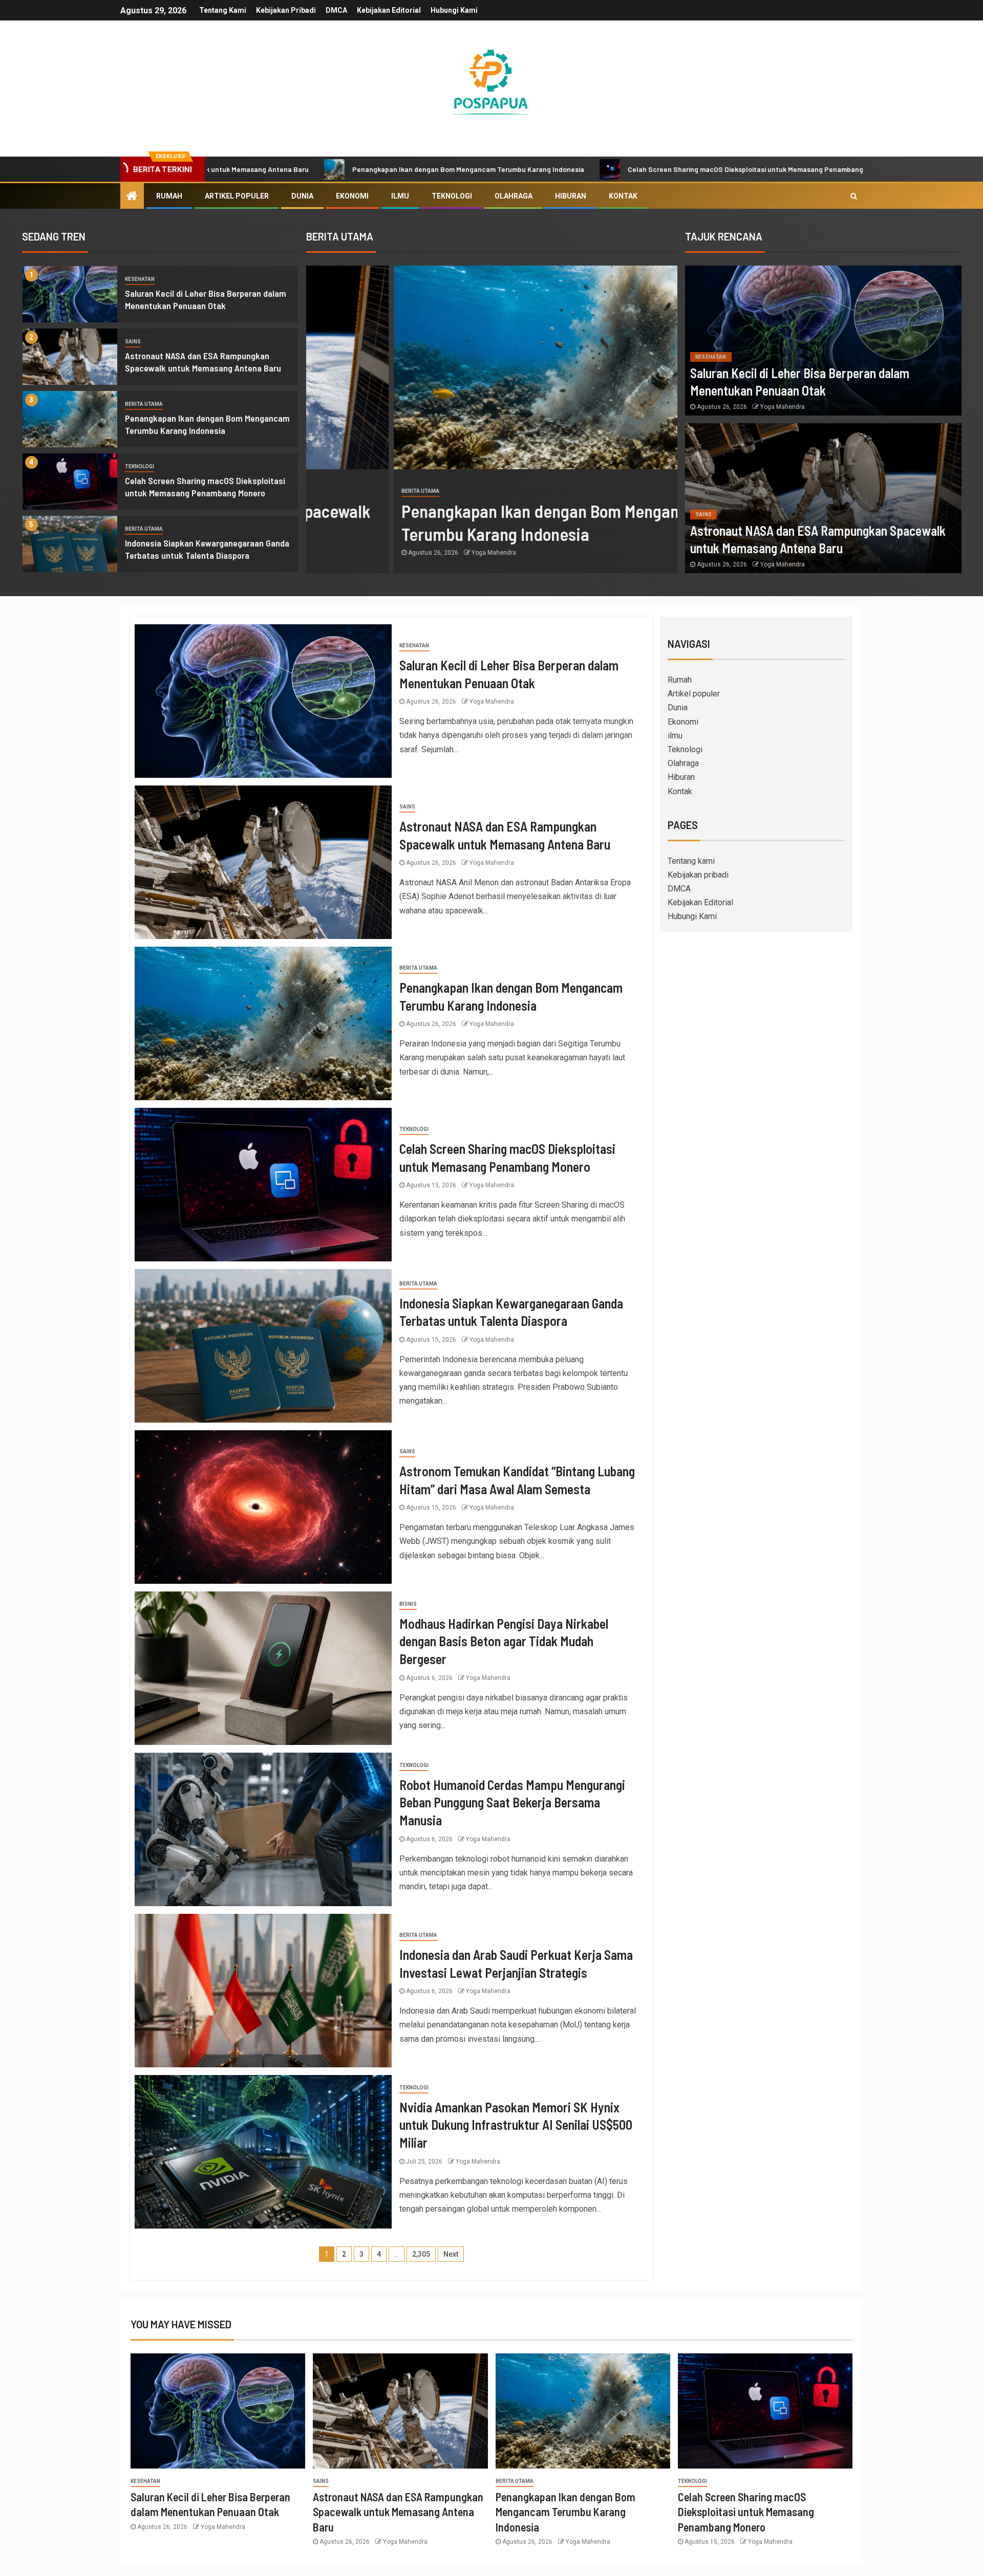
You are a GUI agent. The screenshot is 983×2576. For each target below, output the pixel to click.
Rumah (169, 196)
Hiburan (571, 196)
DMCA (336, 10)
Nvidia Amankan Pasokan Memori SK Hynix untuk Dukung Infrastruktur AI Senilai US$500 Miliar (516, 2125)
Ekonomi (352, 196)
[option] (160, 297)
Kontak (623, 196)
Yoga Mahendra (406, 553)
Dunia (302, 196)
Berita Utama (144, 404)
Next (451, 2254)
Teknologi (452, 196)
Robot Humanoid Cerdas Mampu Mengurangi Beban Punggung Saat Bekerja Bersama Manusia (512, 1802)
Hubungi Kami (454, 10)
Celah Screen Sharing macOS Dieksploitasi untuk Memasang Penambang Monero (616, 169)
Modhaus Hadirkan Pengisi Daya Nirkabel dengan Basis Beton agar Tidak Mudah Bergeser (504, 1641)
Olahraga (514, 196)
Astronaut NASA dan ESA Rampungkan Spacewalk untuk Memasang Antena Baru (398, 2512)
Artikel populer (237, 196)
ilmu (400, 196)
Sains (133, 342)
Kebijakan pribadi (286, 10)
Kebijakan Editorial (389, 10)
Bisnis (408, 1604)
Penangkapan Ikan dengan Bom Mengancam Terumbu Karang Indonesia (326, 169)
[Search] (854, 196)
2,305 (421, 2254)
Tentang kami (223, 10)
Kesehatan (140, 279)
